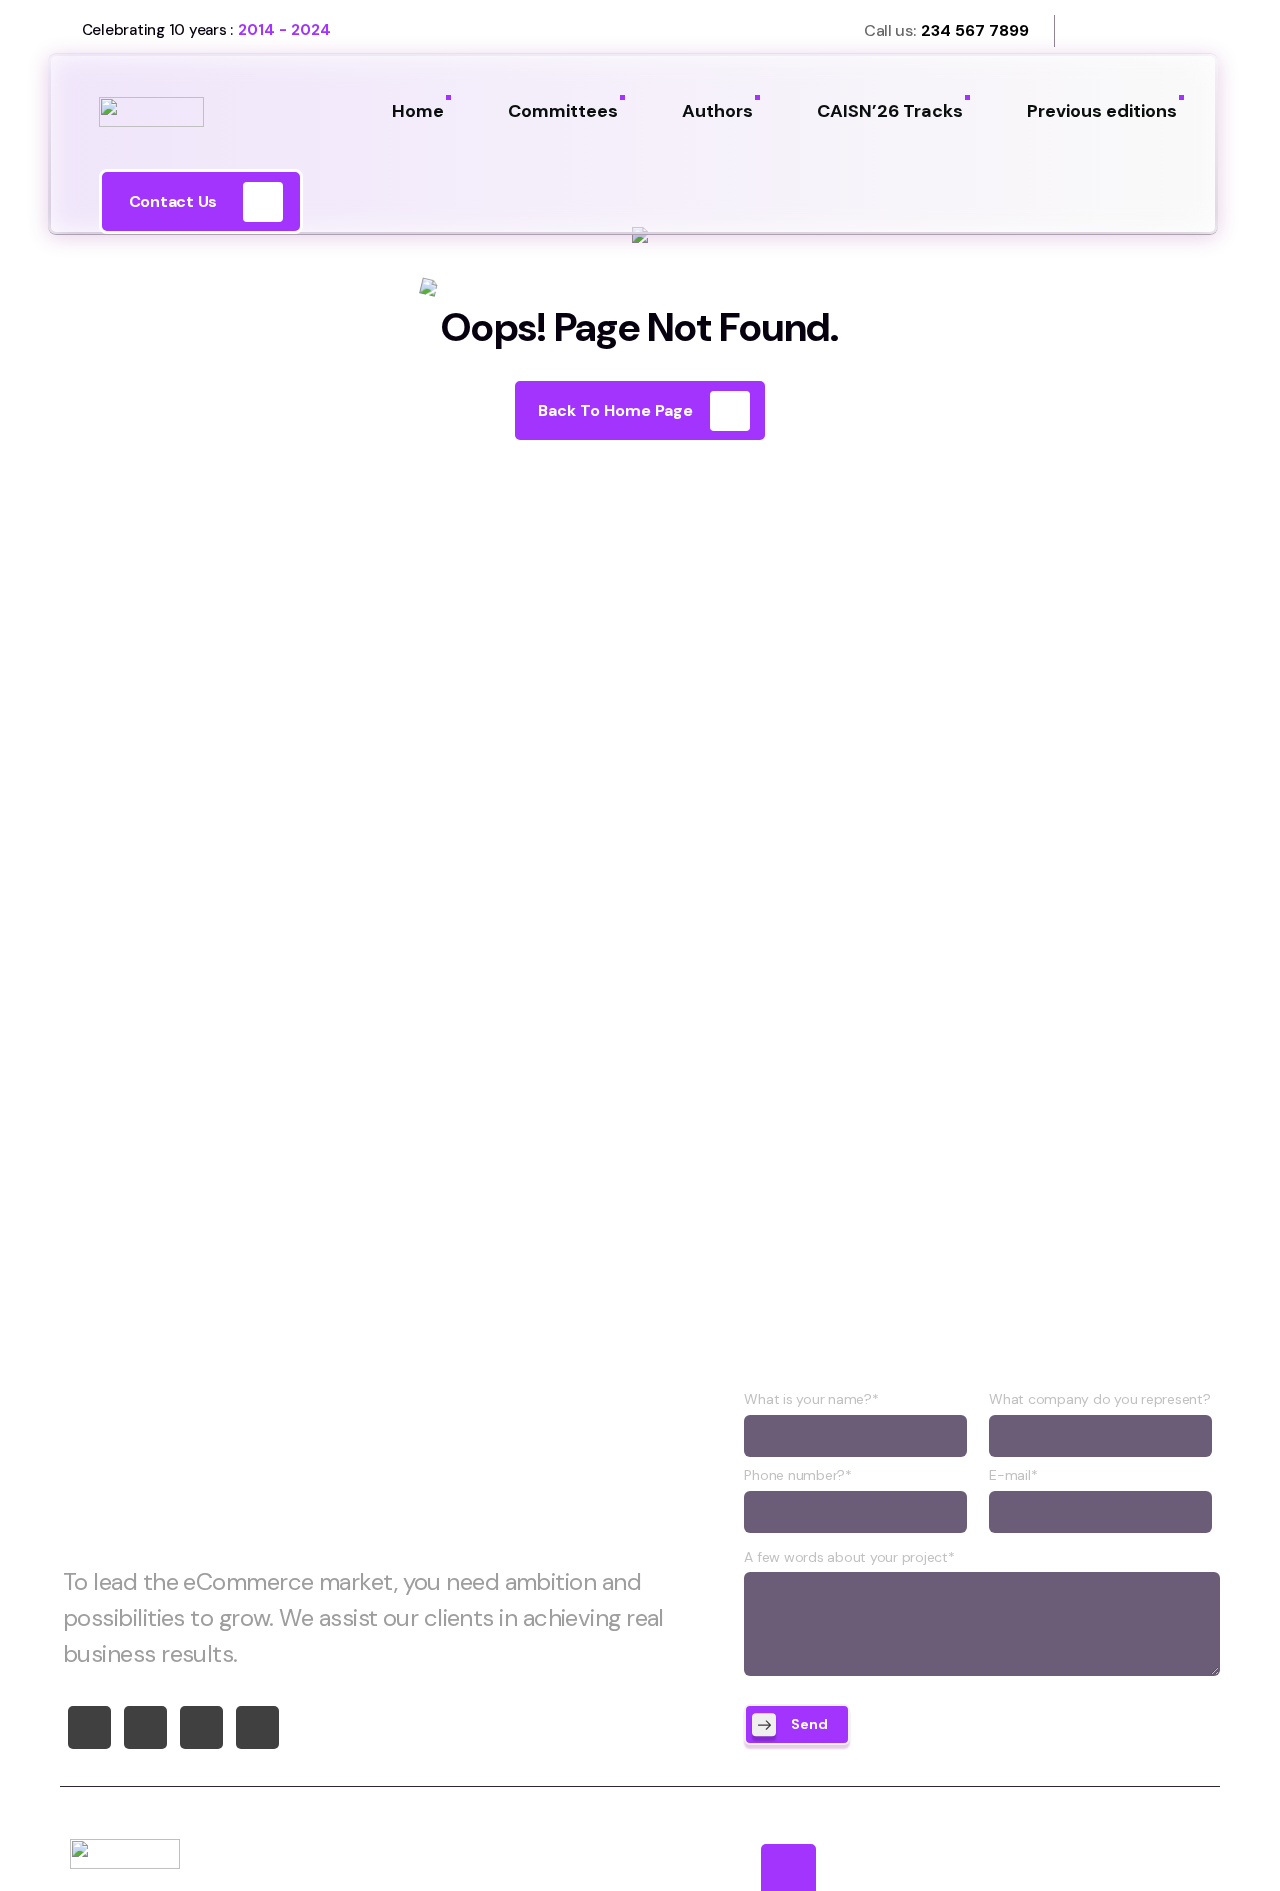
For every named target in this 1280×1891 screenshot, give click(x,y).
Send (809, 1724)
